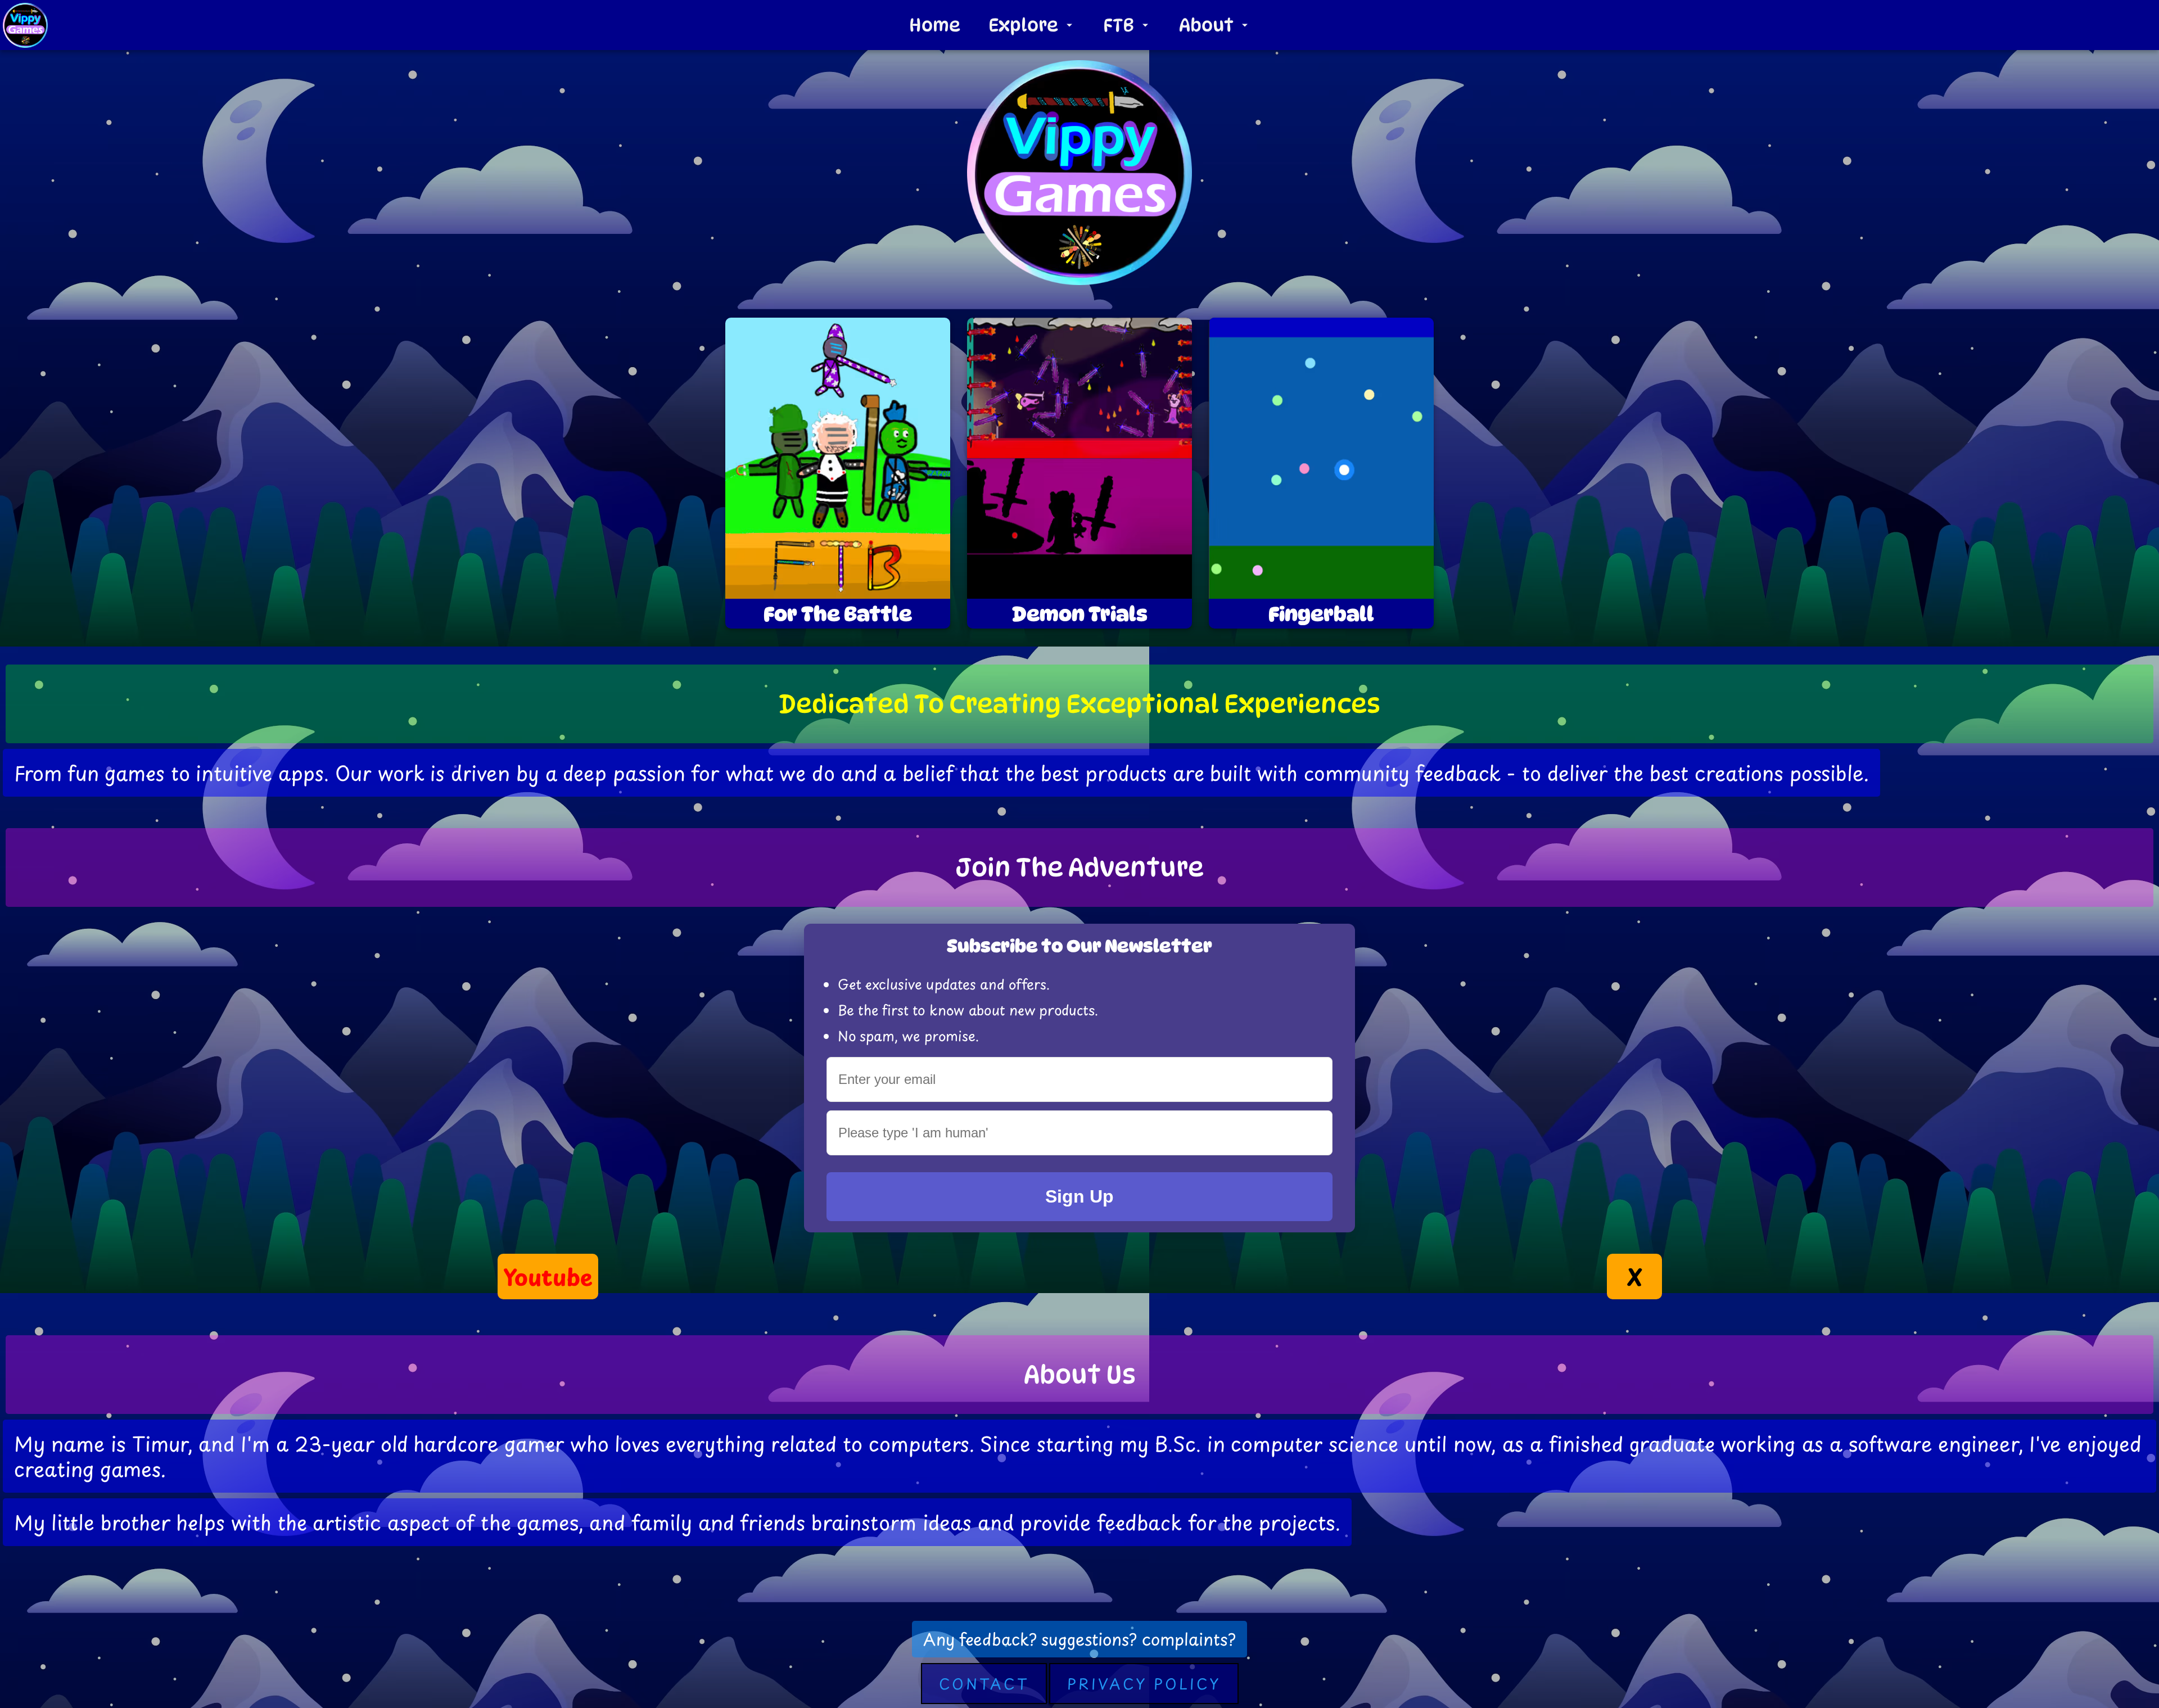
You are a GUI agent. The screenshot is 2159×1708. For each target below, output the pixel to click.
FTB (1119, 25)
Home (935, 25)
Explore (1023, 25)
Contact (984, 1684)
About (1206, 25)
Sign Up (1079, 1196)
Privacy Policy (1144, 1684)
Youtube (548, 1277)
